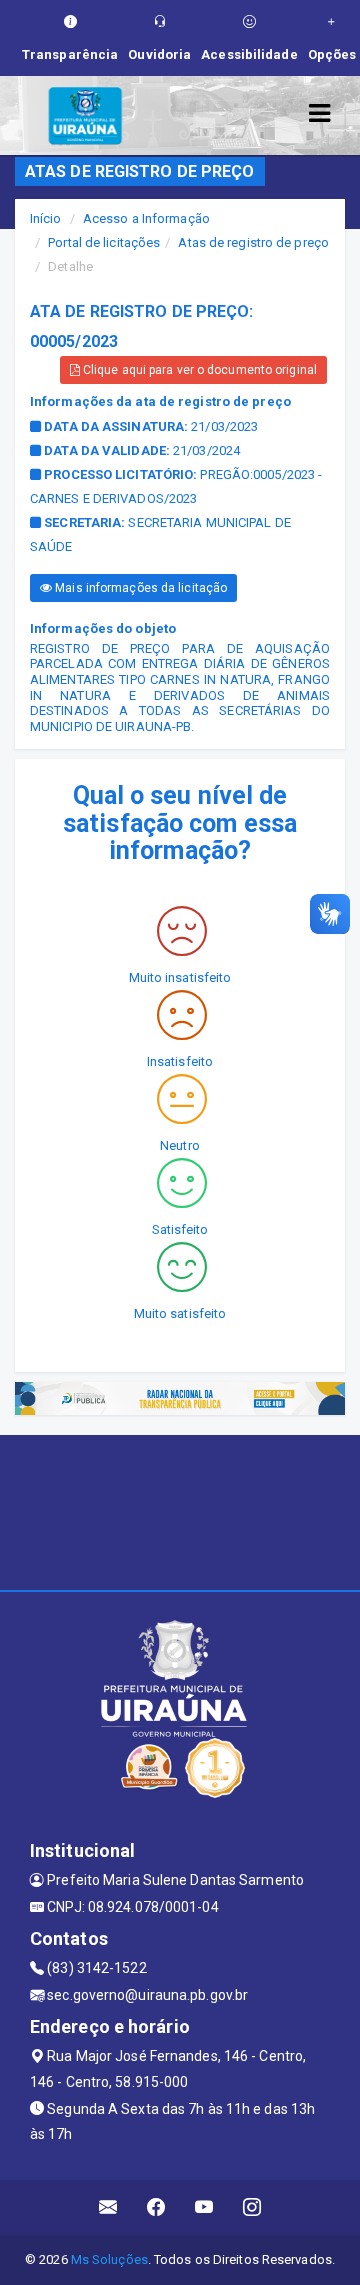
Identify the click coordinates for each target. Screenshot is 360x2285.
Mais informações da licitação (139, 588)
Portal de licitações (104, 242)
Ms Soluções (109, 2259)
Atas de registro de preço (253, 242)
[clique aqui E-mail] (108, 2207)
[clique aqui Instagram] (252, 2207)
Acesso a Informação (146, 218)
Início (46, 218)
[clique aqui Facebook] (156, 2207)
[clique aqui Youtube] (204, 2207)
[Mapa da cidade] (180, 1510)
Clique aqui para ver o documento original (198, 370)
